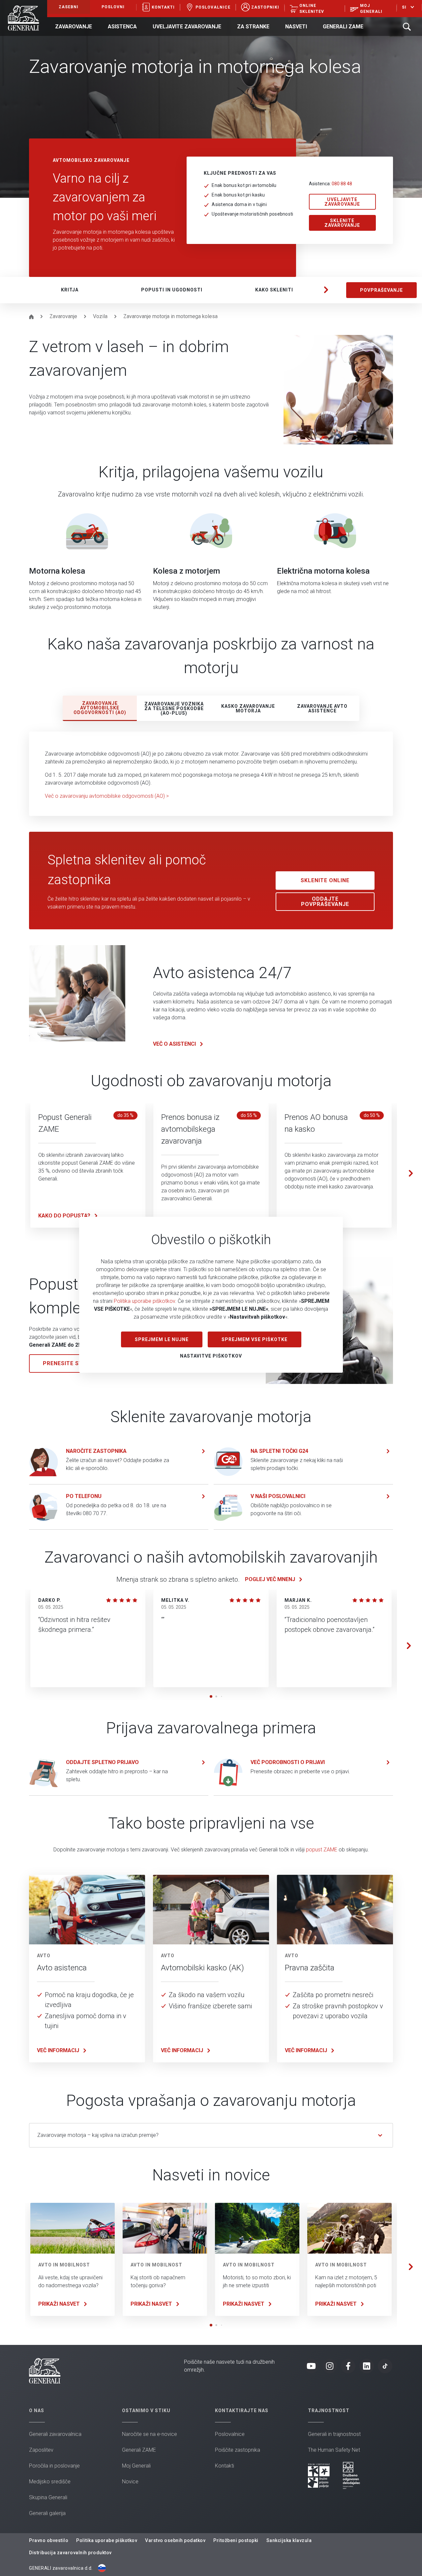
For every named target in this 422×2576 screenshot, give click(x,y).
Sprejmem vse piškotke (255, 1339)
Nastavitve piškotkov (211, 1356)
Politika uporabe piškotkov (144, 1301)
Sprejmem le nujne (162, 1339)
